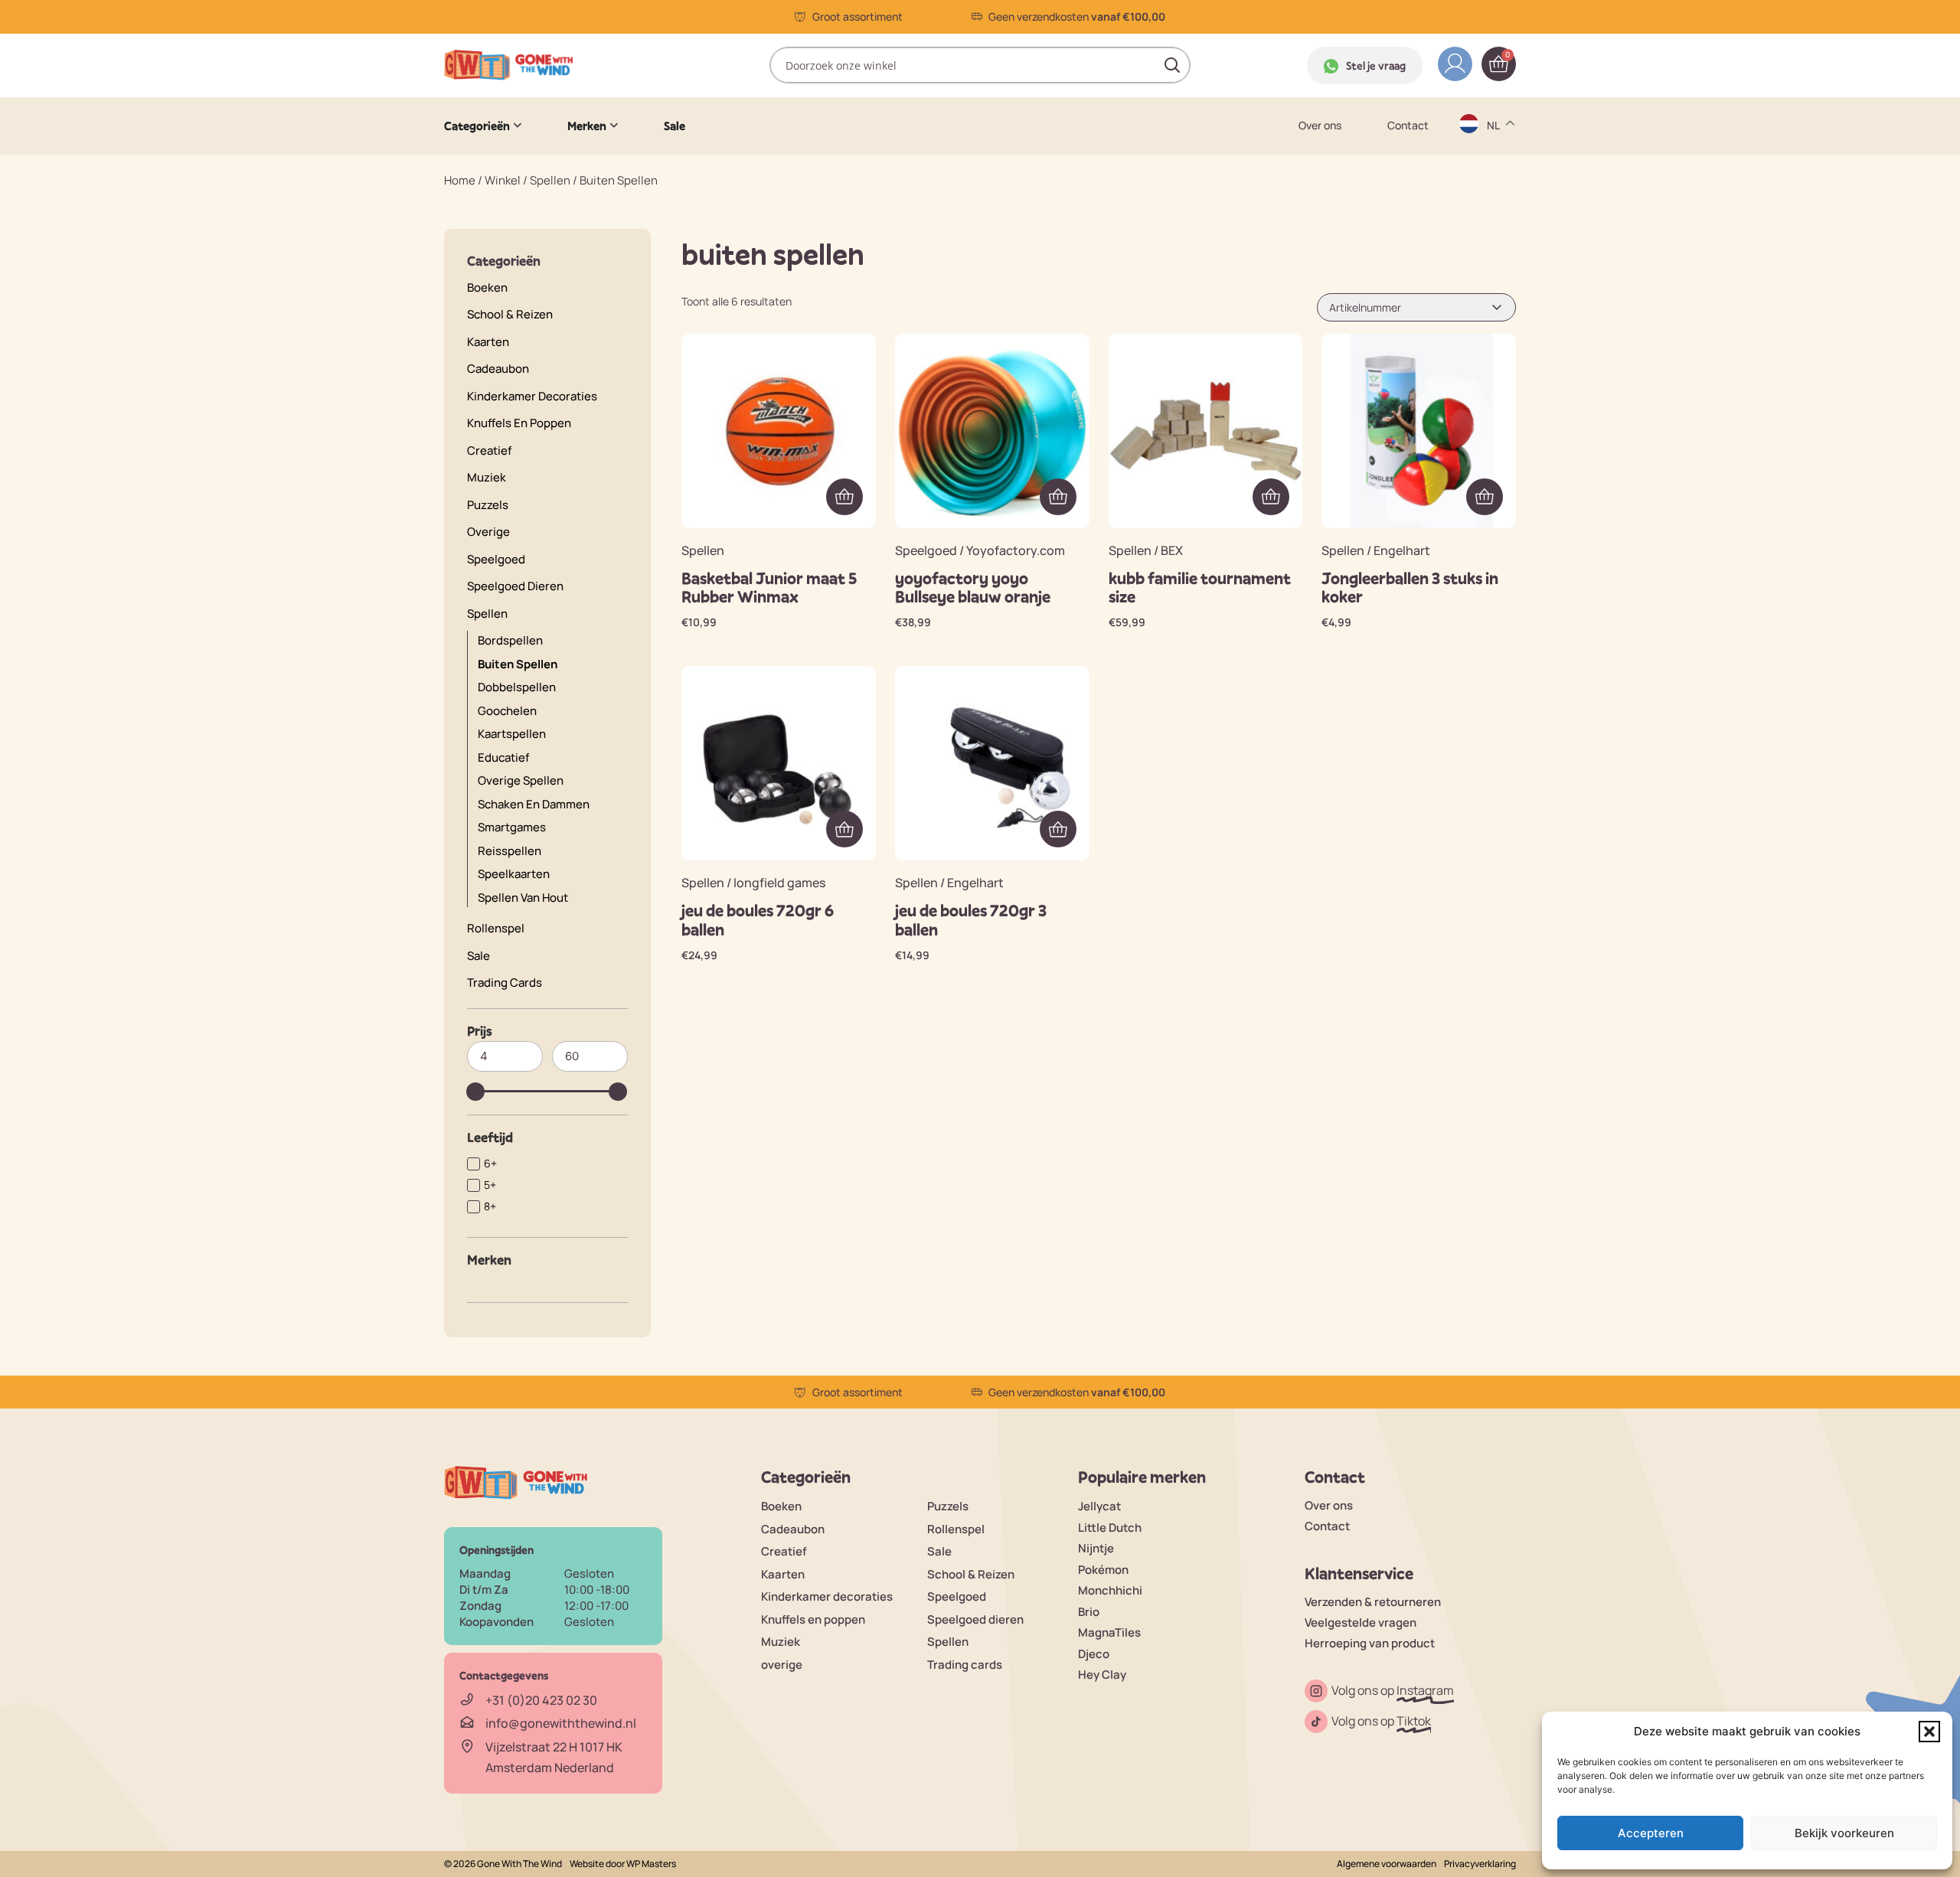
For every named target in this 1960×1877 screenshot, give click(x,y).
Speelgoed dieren (515, 586)
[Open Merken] (614, 126)
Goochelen (507, 711)
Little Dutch (1110, 1528)
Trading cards (505, 983)
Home (460, 180)
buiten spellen (518, 664)
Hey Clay (1102, 1675)
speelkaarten (514, 874)
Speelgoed (496, 559)
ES (1495, 206)
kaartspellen (512, 734)
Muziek (487, 477)
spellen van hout (523, 898)
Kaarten (488, 342)
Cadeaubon (498, 369)
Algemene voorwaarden (1387, 1864)
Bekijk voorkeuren (1844, 1833)
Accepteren (1651, 1833)
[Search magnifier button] (1172, 65)
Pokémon (1103, 1570)
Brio (1089, 1612)
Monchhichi (1110, 1590)
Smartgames (512, 827)
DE (1495, 146)
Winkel (503, 180)
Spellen (550, 180)
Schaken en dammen (534, 804)
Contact (1408, 126)
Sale (479, 956)
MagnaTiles (1109, 1632)
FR (1494, 235)
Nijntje (1096, 1548)
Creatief (489, 450)
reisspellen (510, 851)
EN (1495, 176)
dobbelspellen (517, 687)
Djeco (1094, 1654)
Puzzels (488, 505)
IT (1493, 265)
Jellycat (1099, 1506)
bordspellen (510, 640)
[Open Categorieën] (518, 126)
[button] (1929, 1732)
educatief (503, 757)
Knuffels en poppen (519, 423)
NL (1495, 295)
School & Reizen (510, 314)
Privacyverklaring (1480, 1864)
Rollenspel (496, 928)
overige (488, 532)
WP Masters (651, 1864)
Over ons (1320, 126)
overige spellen (521, 780)
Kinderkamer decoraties (532, 396)
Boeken (487, 287)
